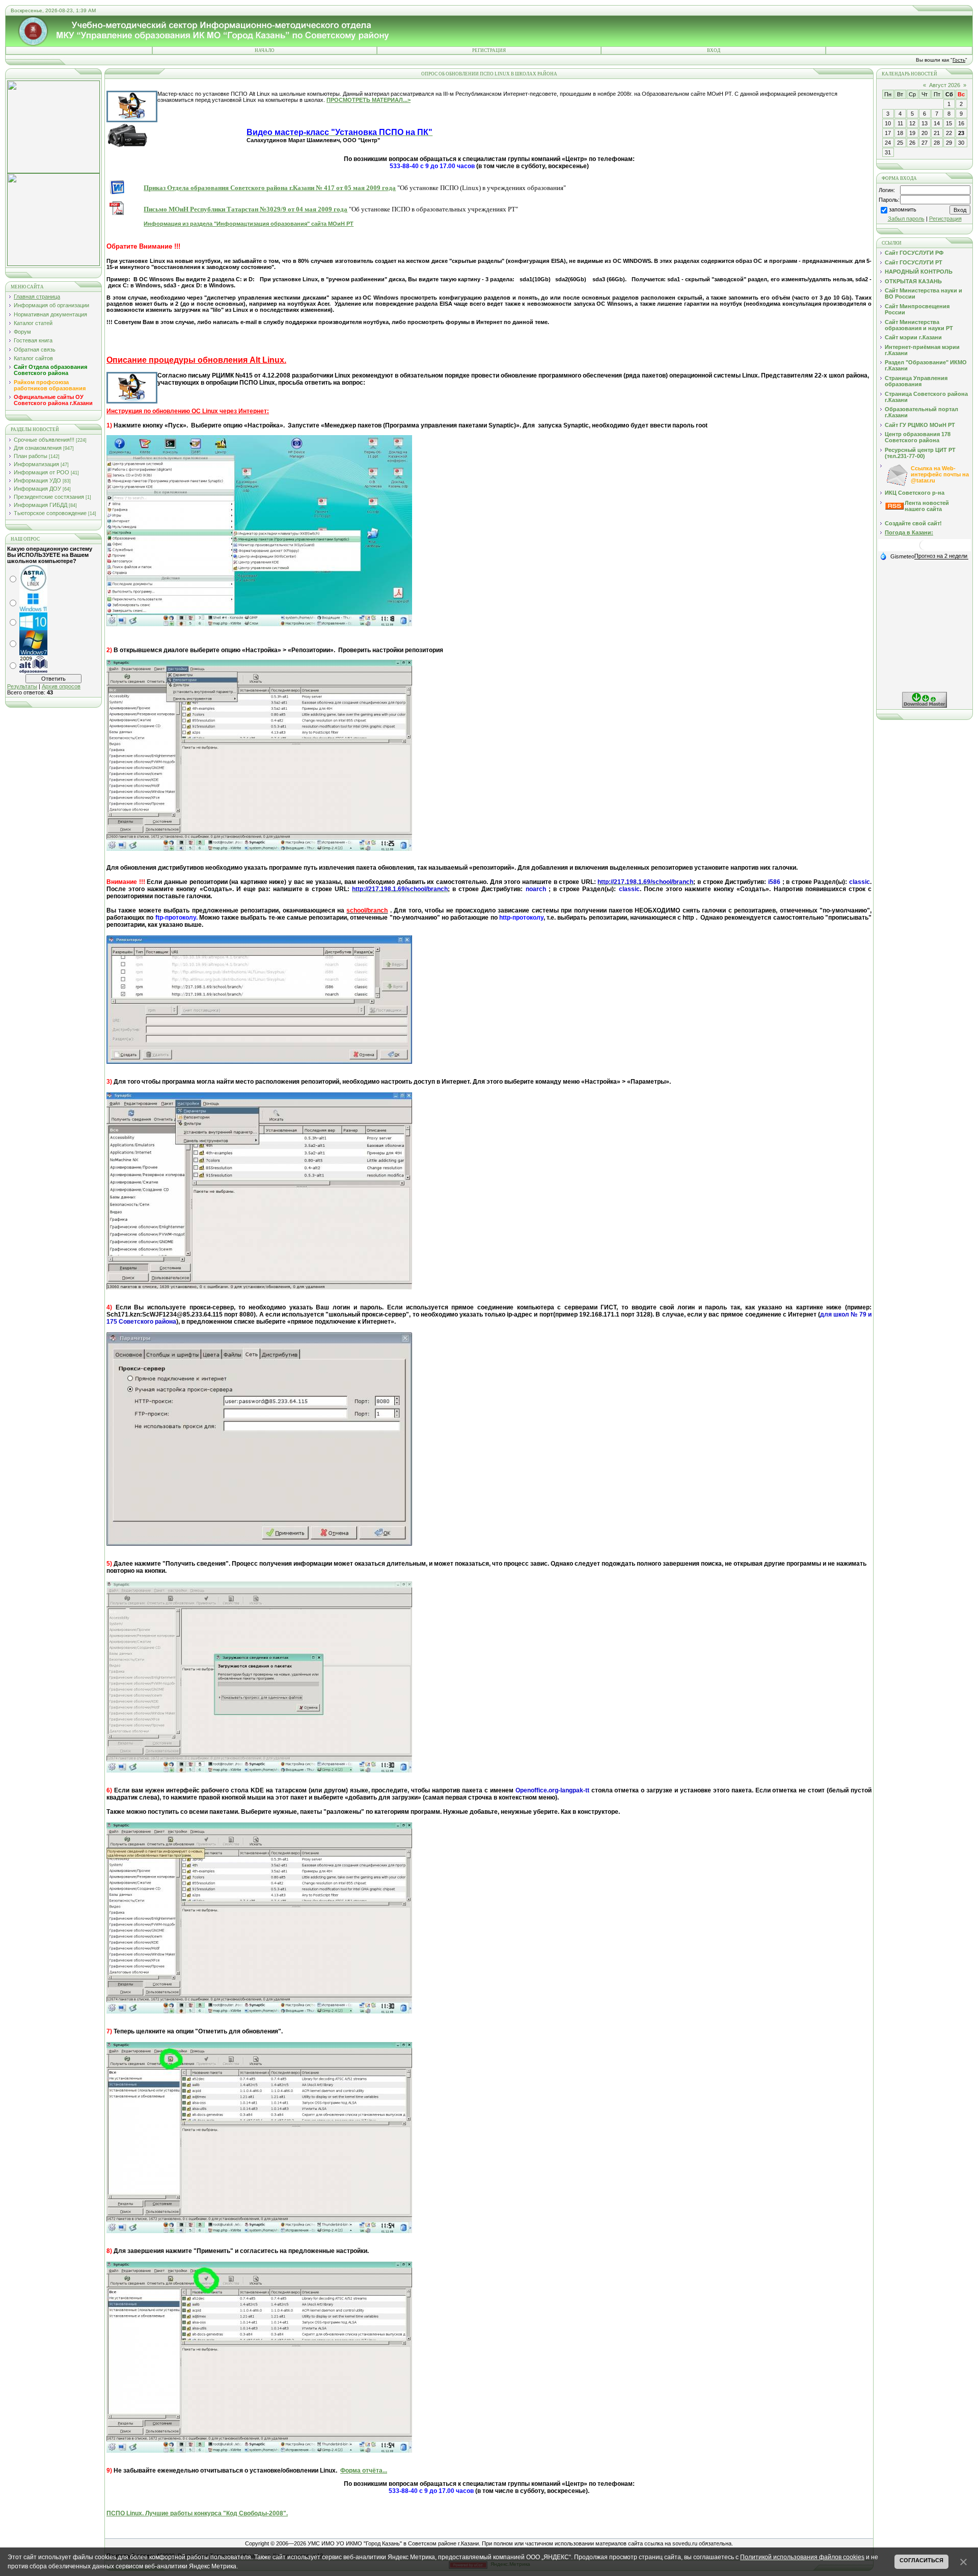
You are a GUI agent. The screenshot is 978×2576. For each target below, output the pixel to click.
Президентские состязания (49, 497)
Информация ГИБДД (40, 505)
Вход (714, 50)
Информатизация (36, 464)
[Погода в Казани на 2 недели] (941, 556)
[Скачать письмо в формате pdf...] (117, 207)
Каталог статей (33, 323)
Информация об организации (51, 305)
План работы (31, 456)
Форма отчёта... (364, 2471)
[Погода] (897, 556)
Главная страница (37, 297)
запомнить (903, 209)
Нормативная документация (50, 314)
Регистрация (489, 50)
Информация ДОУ (37, 489)
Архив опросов (61, 686)
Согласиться (921, 2560)
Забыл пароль (906, 219)
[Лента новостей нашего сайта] (894, 507)
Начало (265, 50)
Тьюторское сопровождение (50, 513)
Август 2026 (945, 85)
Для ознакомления (38, 448)
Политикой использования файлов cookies (802, 2557)
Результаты (22, 686)
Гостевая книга (33, 340)
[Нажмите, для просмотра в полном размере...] (259, 624)
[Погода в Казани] (925, 549)
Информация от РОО (42, 472)
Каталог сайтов (33, 358)
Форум (22, 332)
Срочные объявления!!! (44, 440)
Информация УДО (37, 480)
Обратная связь (35, 350)
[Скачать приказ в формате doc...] (117, 186)
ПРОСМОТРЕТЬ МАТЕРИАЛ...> (369, 100)
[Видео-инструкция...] (127, 133)
